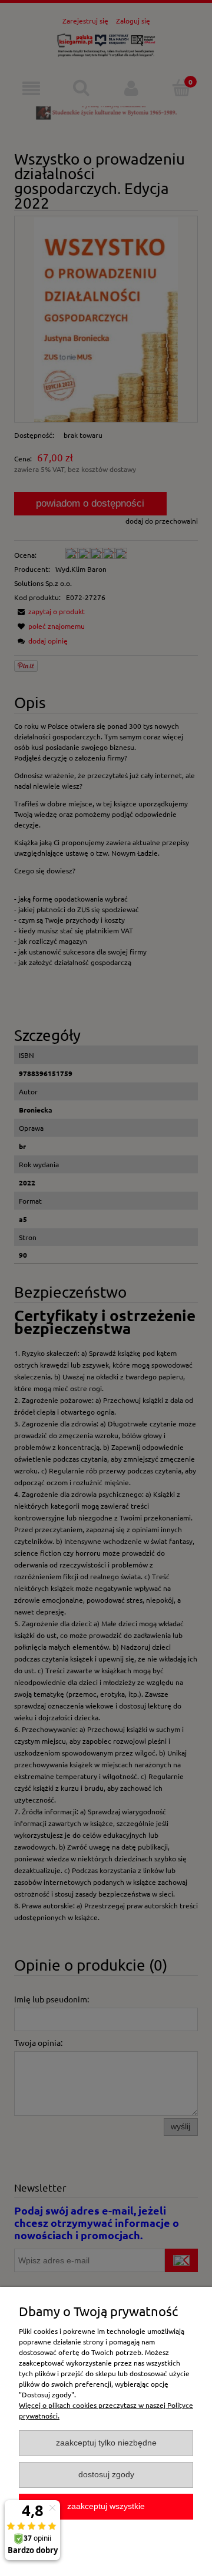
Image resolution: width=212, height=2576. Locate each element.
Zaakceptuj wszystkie (106, 2506)
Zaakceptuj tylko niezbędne (106, 2443)
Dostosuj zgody (106, 2475)
